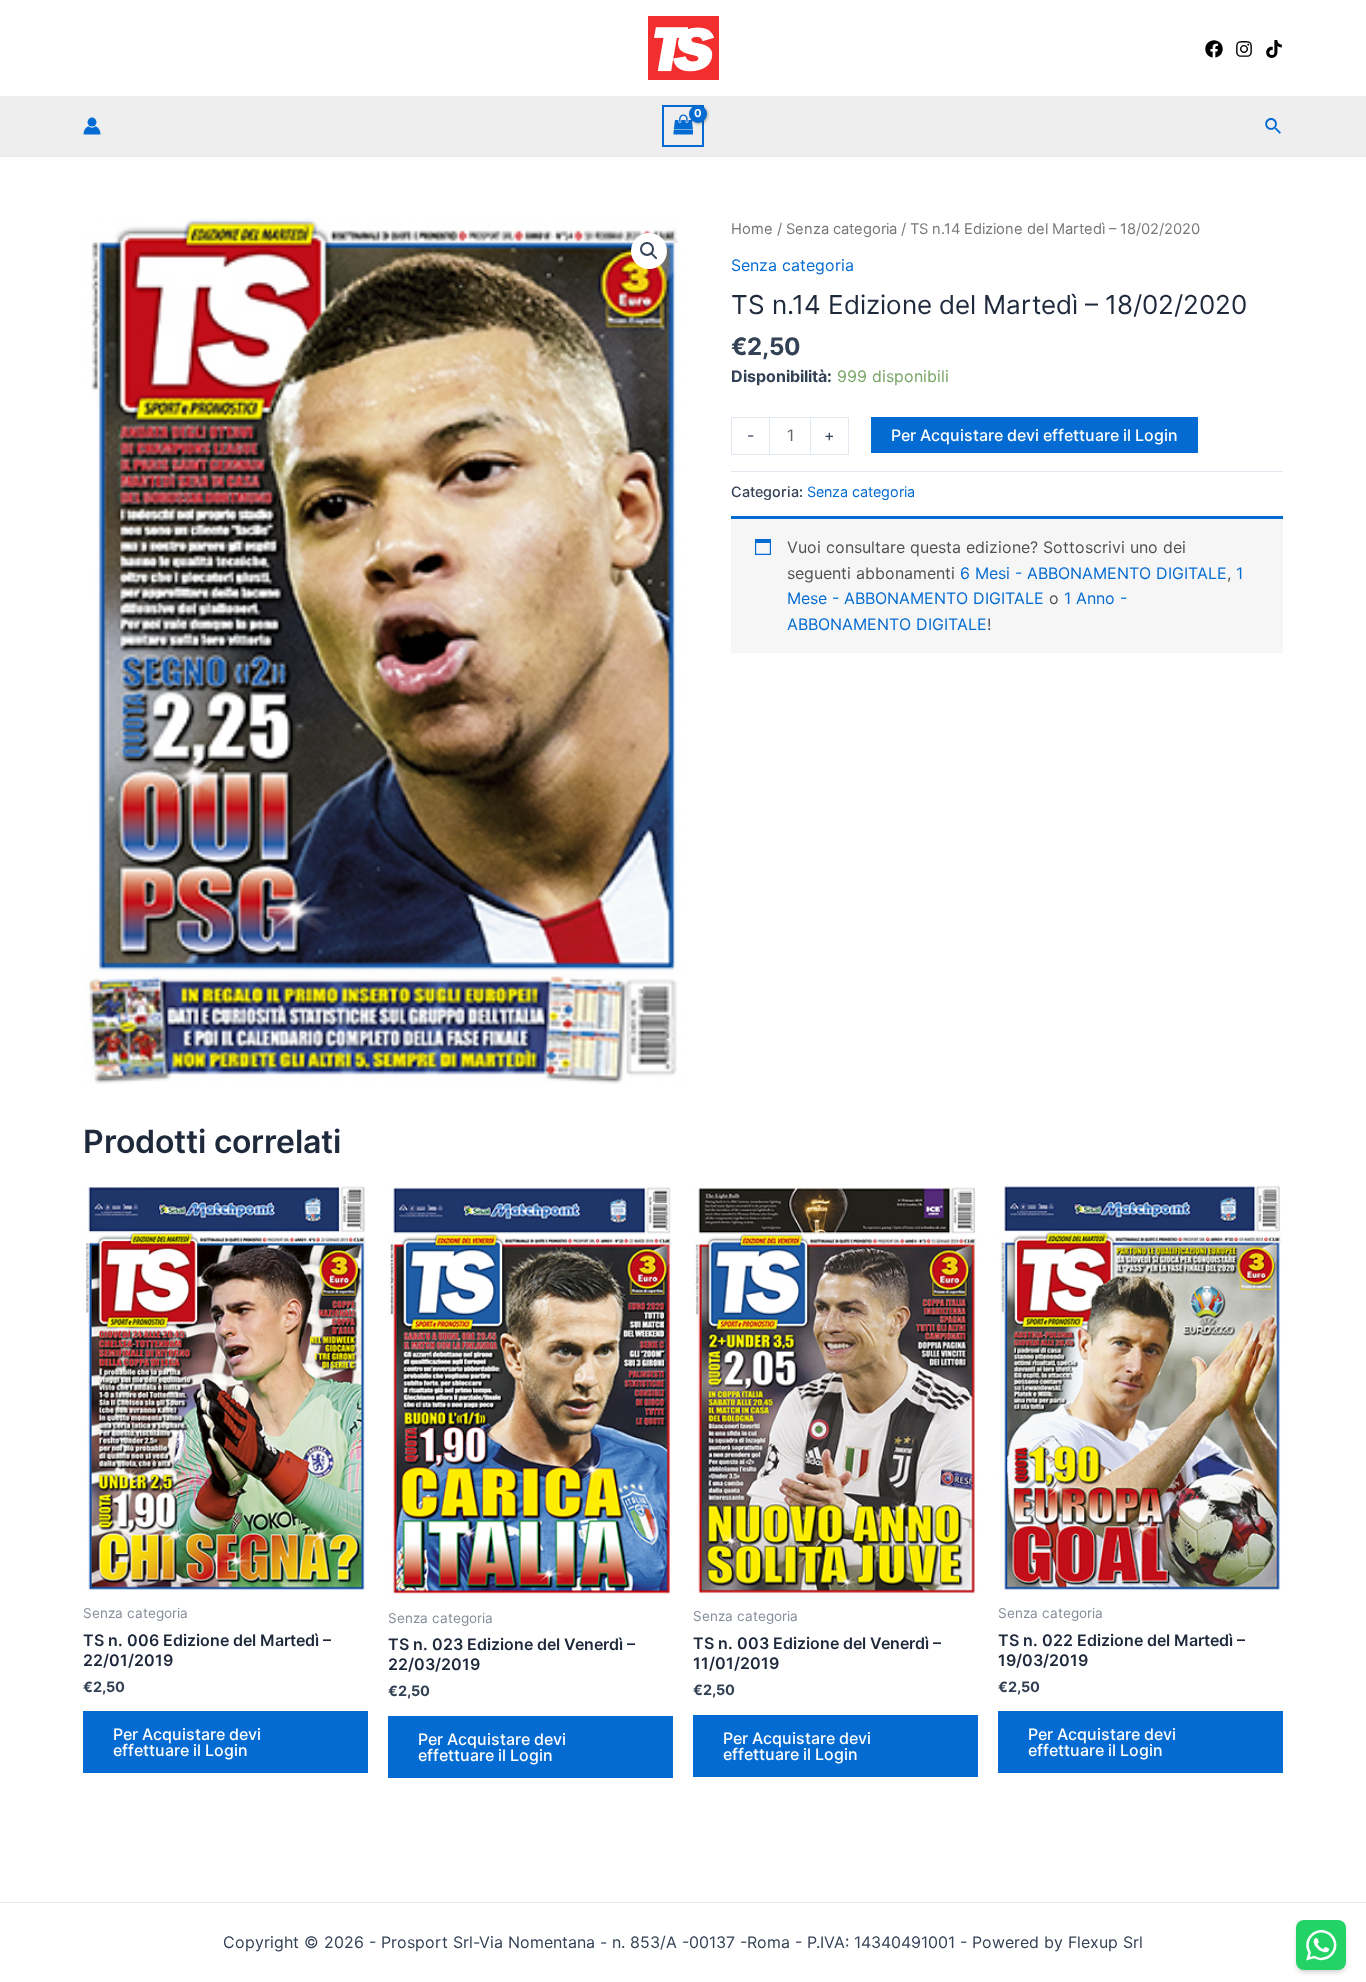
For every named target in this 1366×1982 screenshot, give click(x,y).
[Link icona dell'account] (92, 126)
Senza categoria (841, 229)
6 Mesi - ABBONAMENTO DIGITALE (1093, 573)
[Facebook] (1214, 49)
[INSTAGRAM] (1244, 49)
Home (752, 229)
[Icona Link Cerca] (1274, 126)
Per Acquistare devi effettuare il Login (1034, 435)
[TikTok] (1274, 49)
